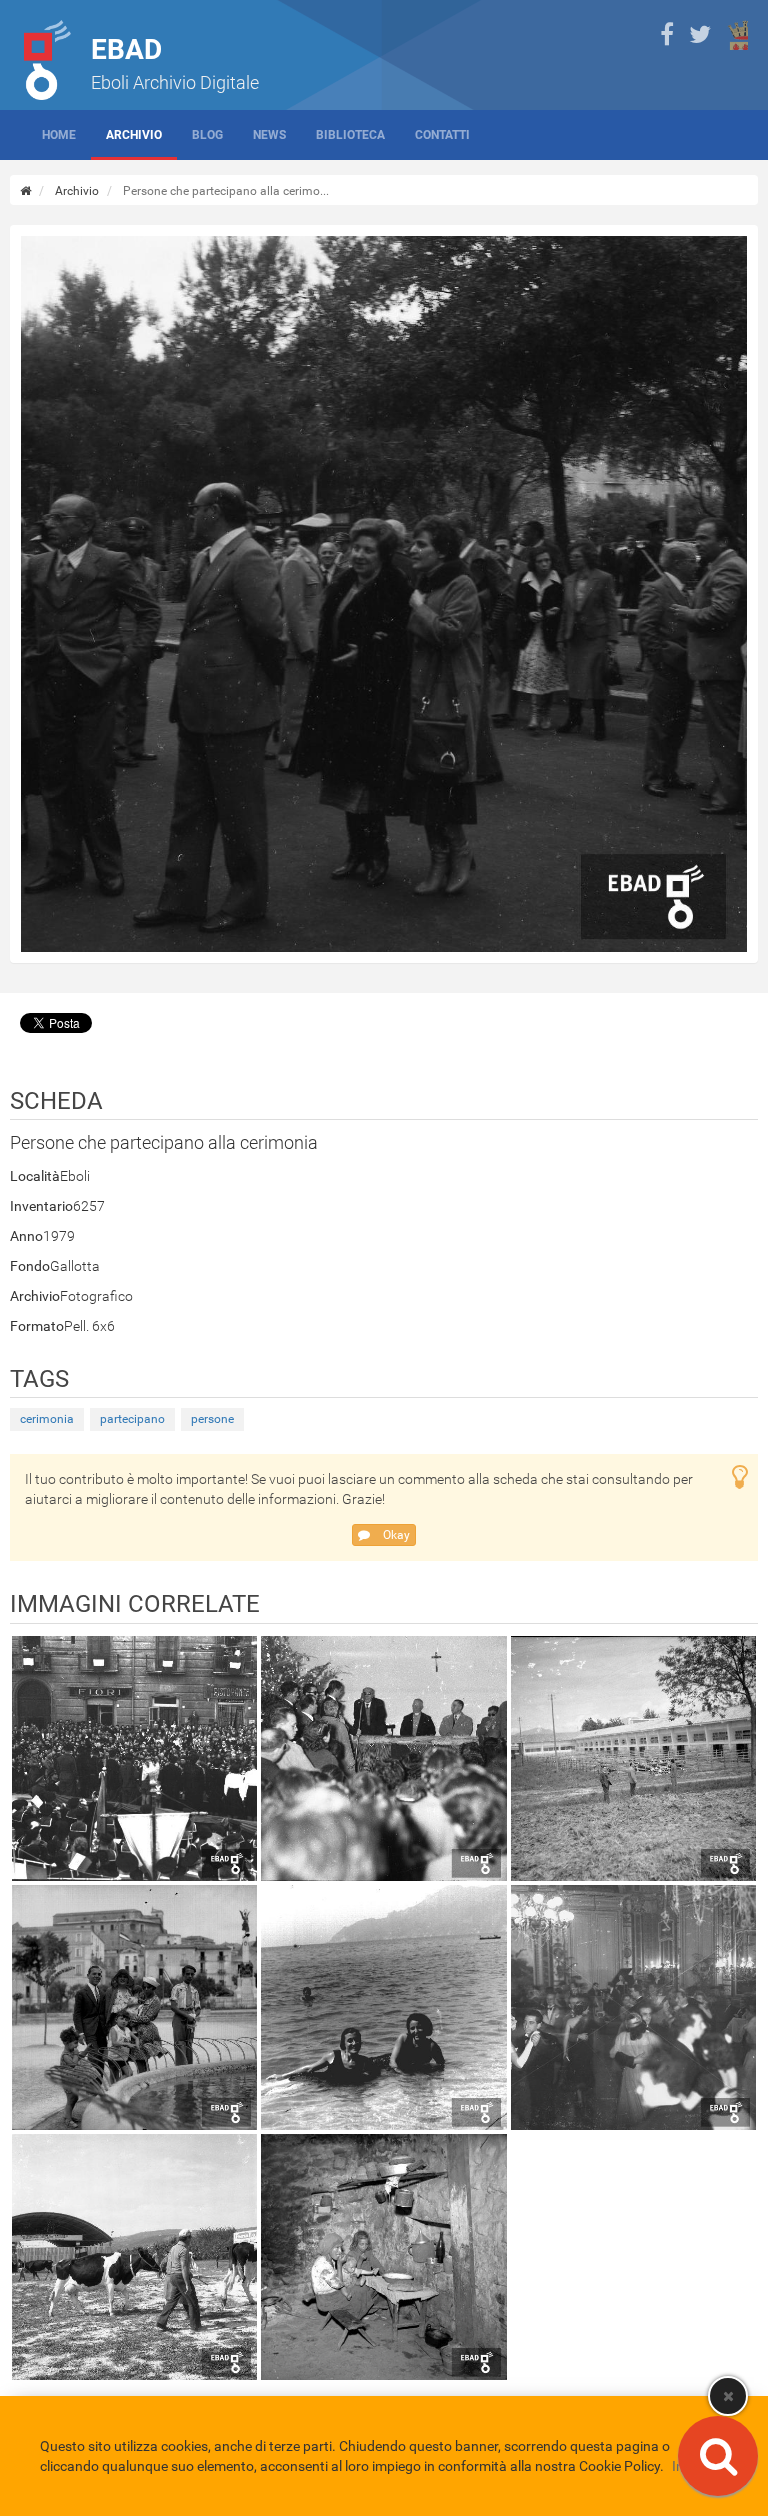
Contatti (442, 135)
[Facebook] (667, 35)
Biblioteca (350, 135)
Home (59, 135)
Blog (207, 135)
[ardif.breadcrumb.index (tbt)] (25, 191)
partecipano (132, 1419)
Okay (395, 1535)
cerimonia (47, 1419)
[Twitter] (700, 35)
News (269, 135)
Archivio (134, 135)
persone (212, 1419)
